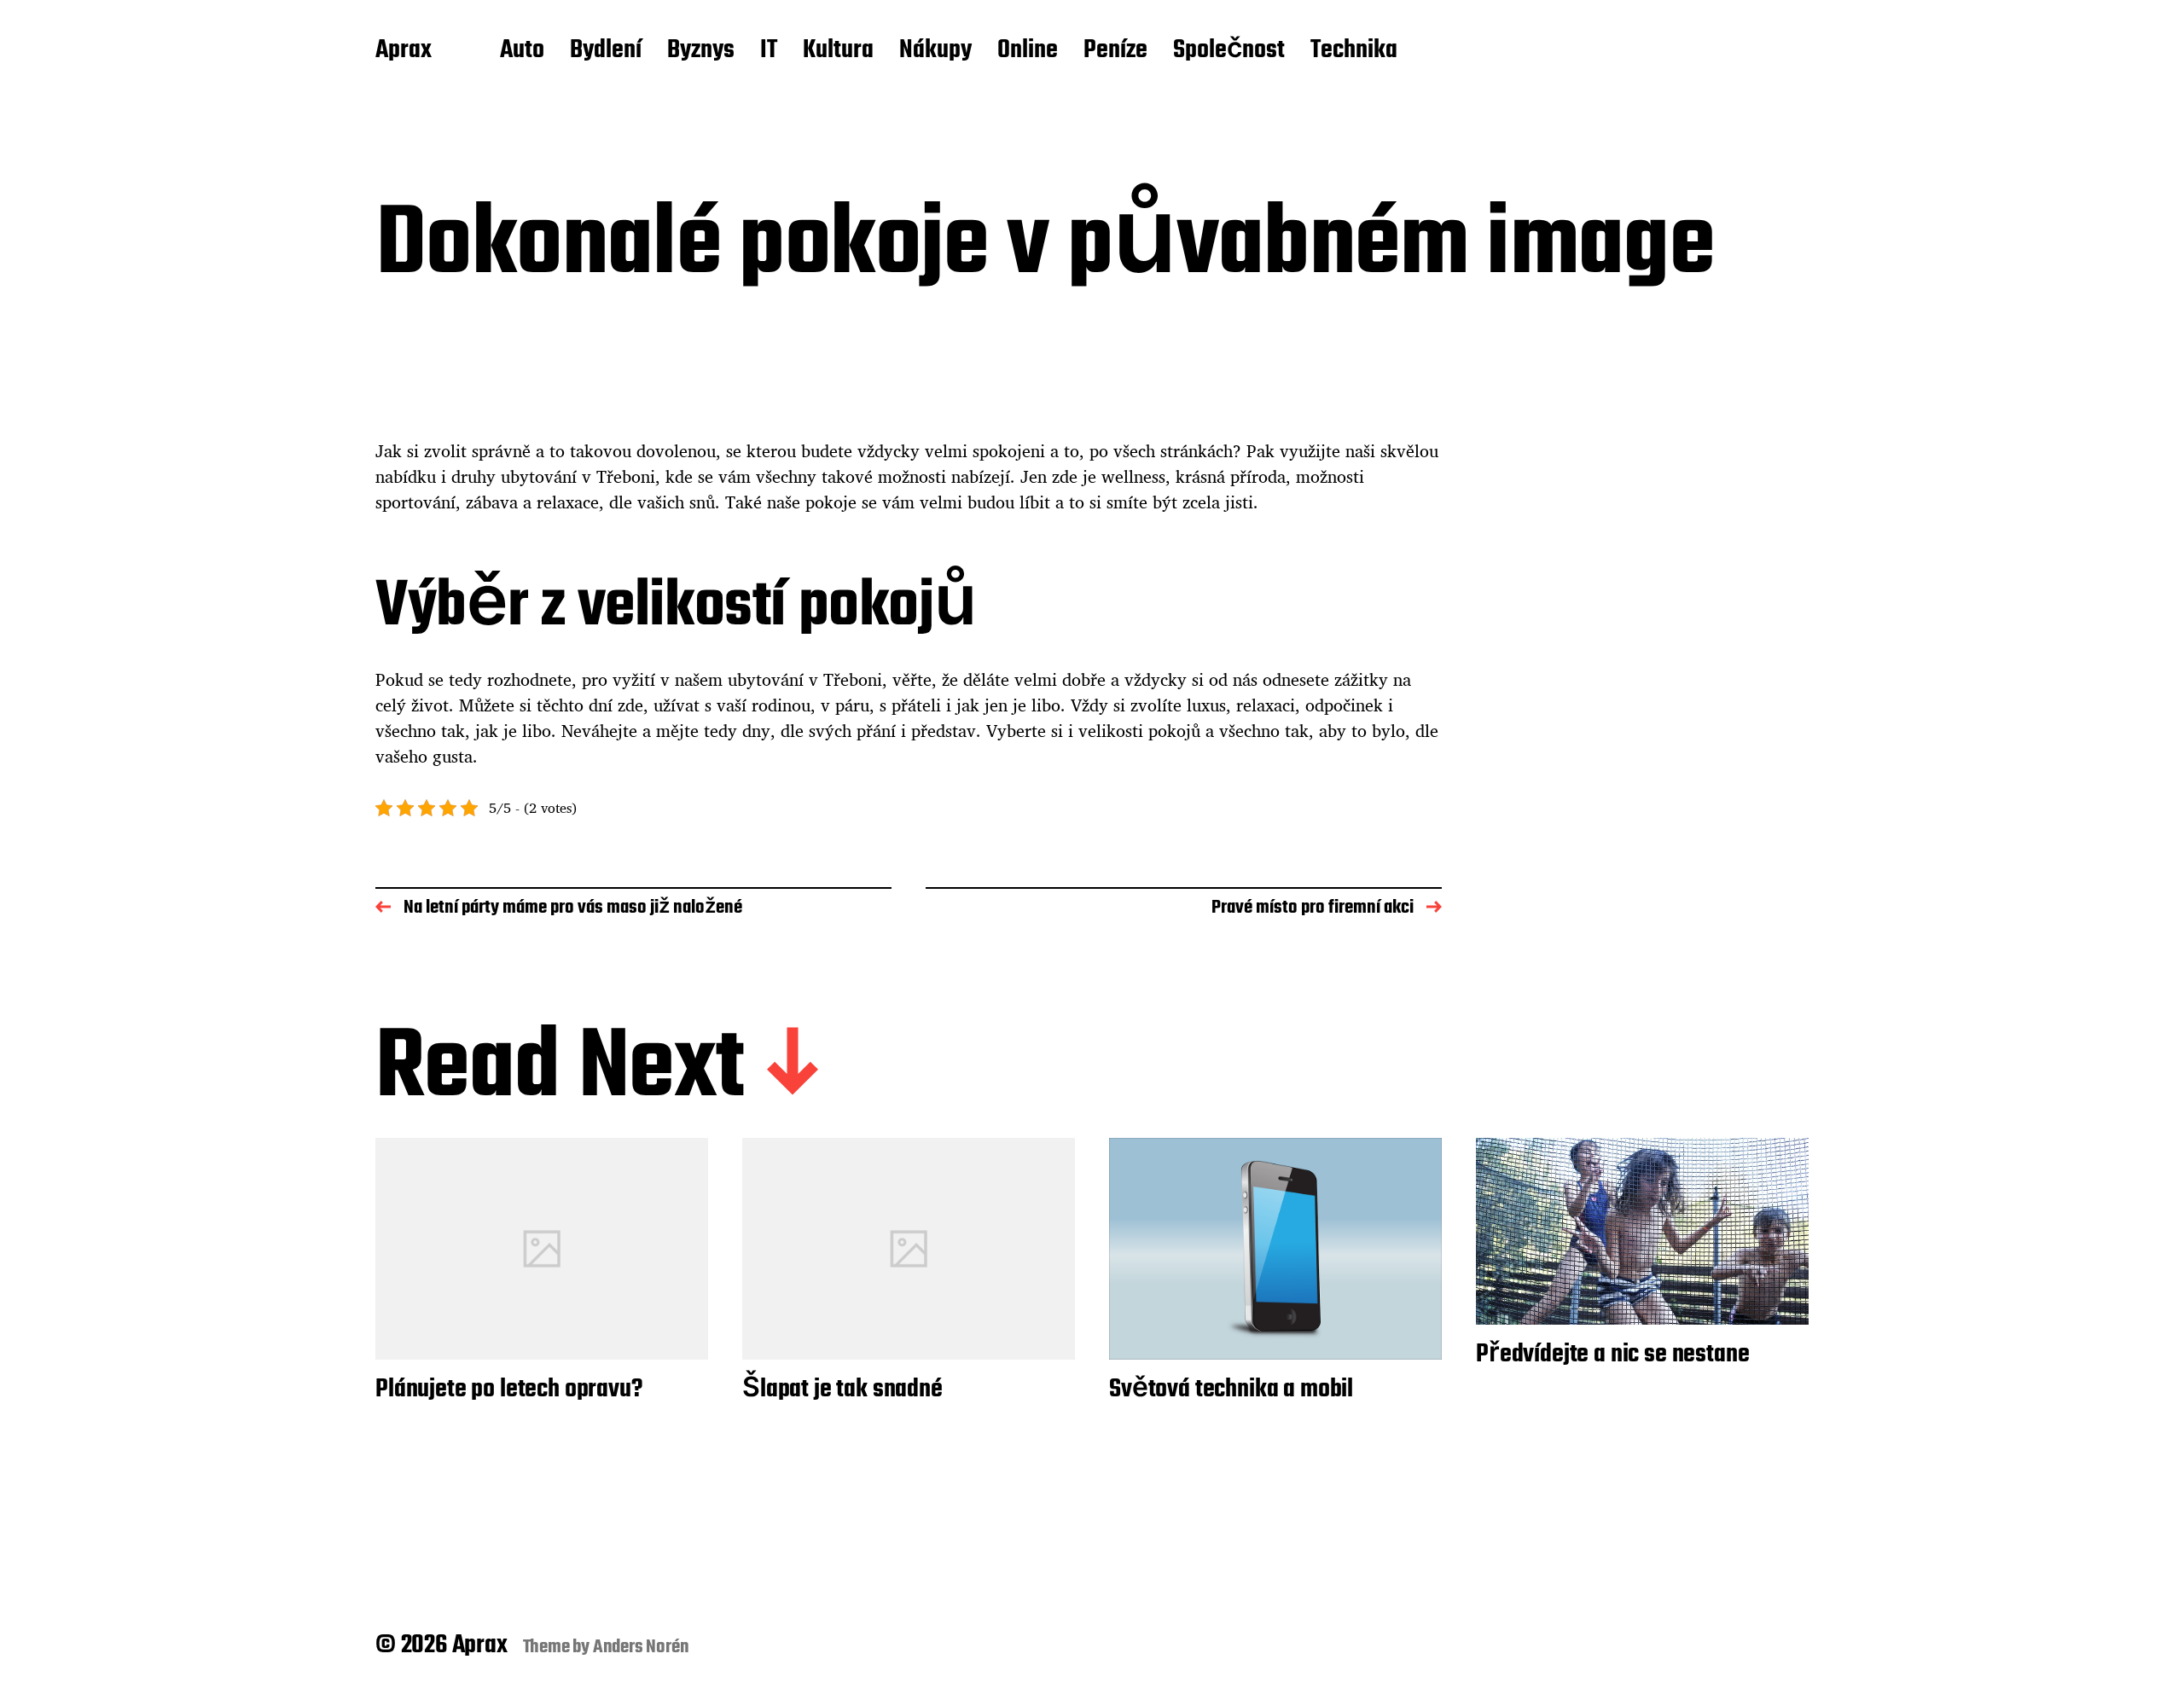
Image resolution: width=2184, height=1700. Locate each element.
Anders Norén (641, 1647)
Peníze (1115, 51)
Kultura (838, 51)
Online (1028, 51)
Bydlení (606, 51)
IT (769, 51)
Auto (522, 51)
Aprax (404, 51)
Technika (1354, 51)
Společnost (1229, 51)
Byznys (701, 51)
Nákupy (935, 51)
